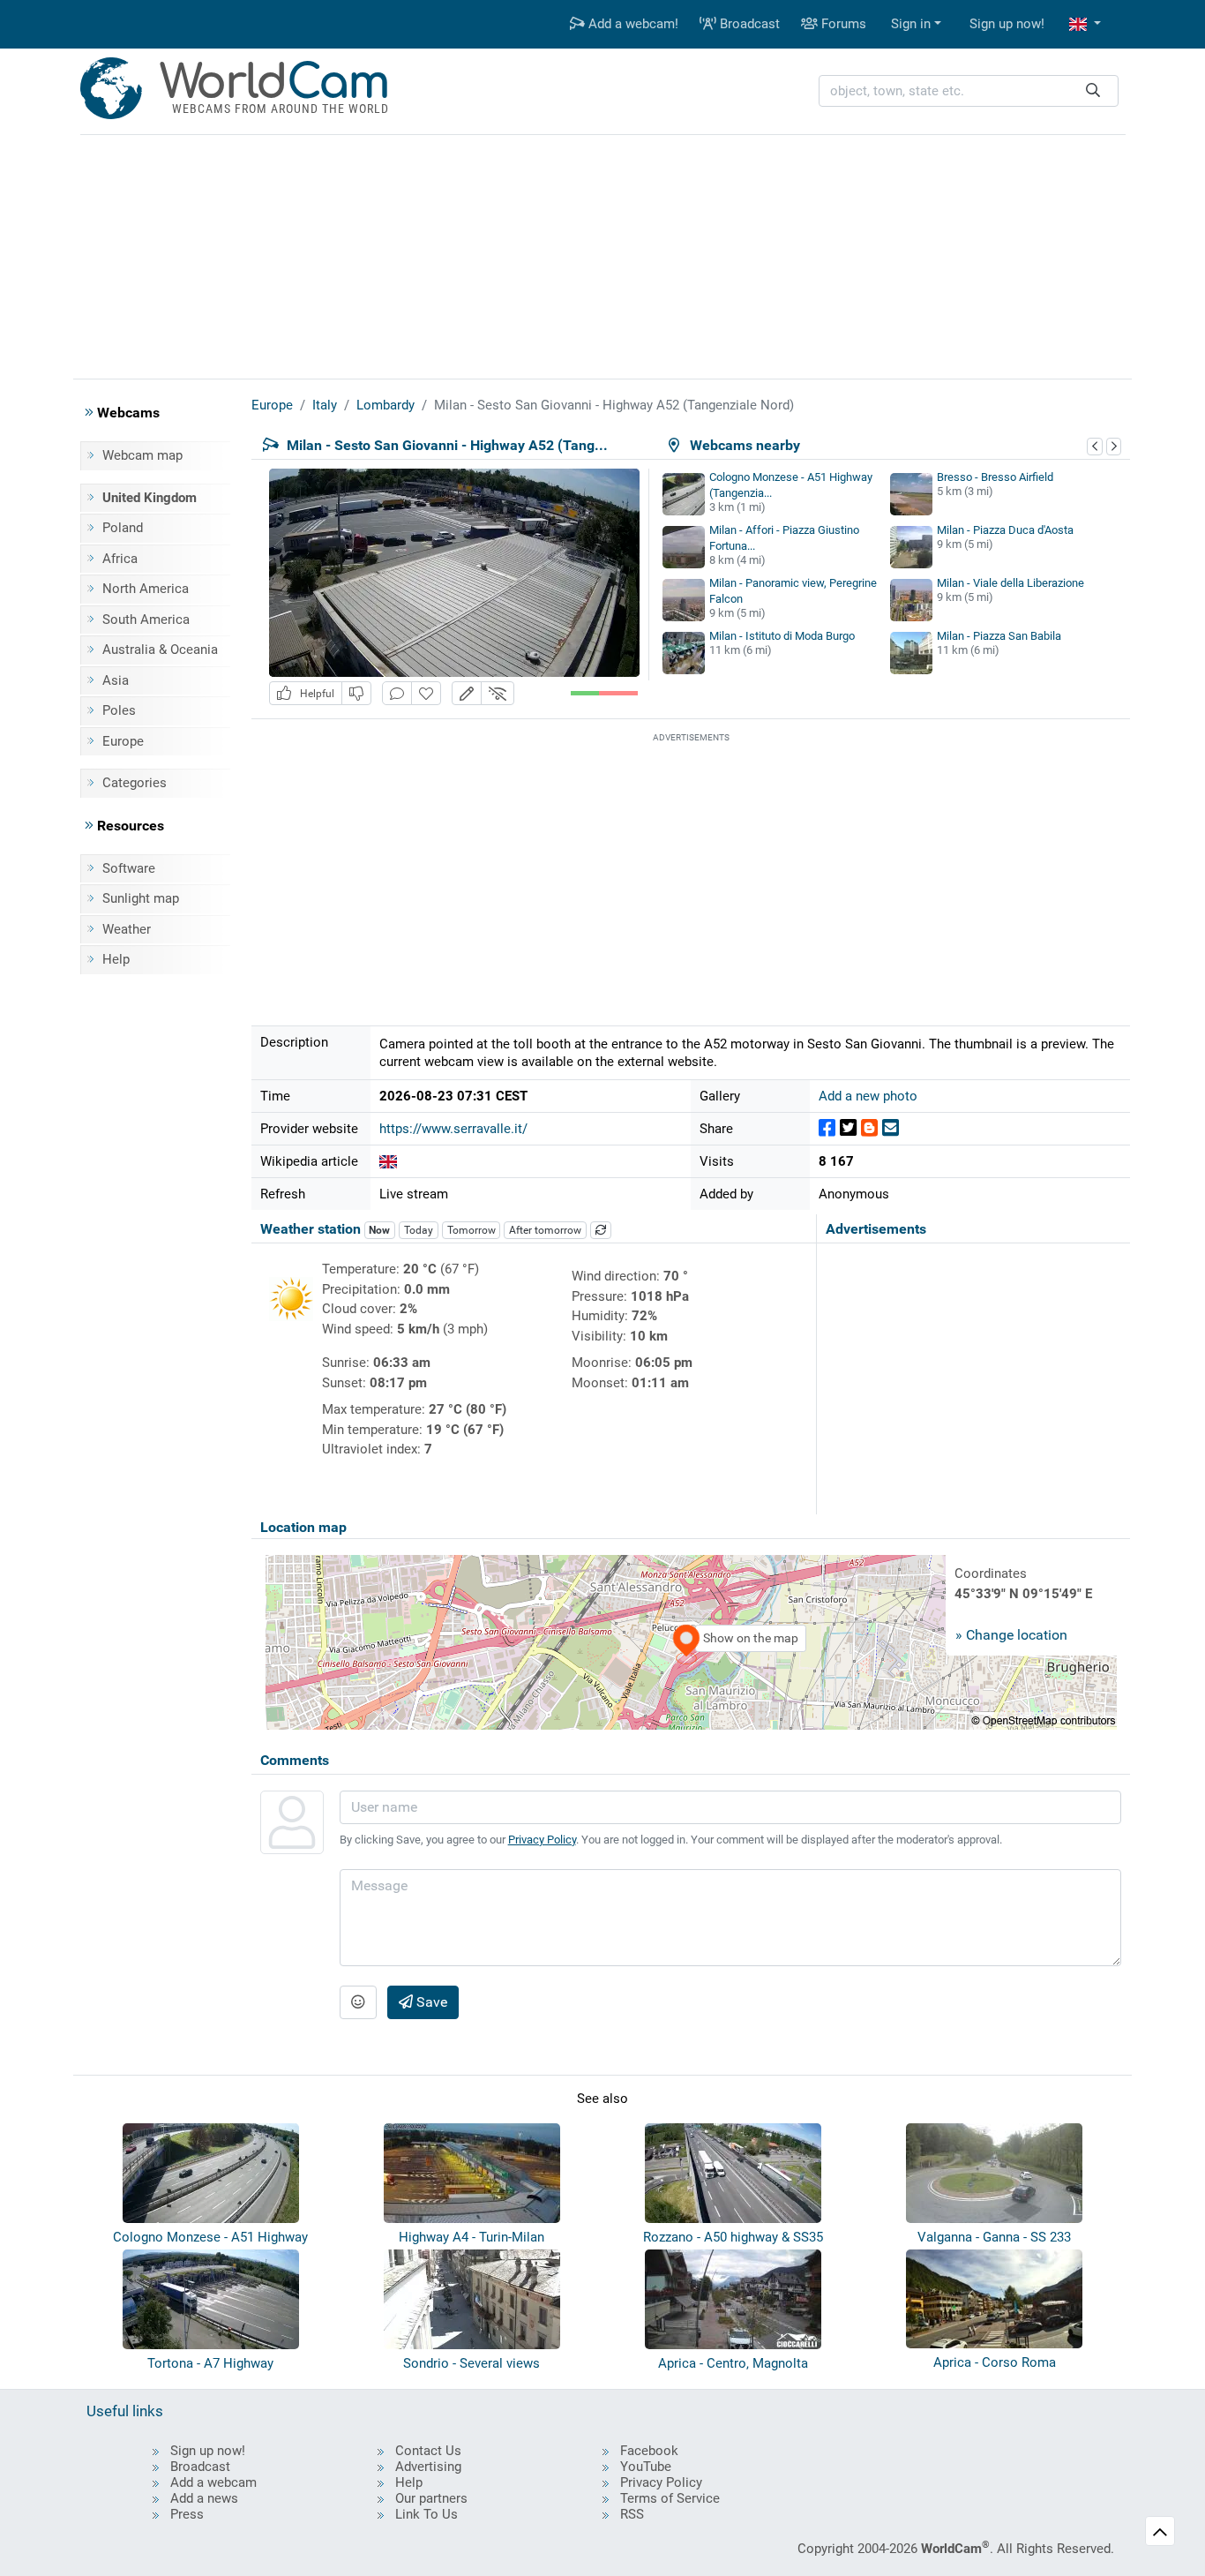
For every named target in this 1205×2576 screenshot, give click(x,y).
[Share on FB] (827, 1128)
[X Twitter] (848, 1128)
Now (379, 1230)
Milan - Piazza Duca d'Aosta (1005, 530)
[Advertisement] (602, 254)
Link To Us (427, 2514)
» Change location (1011, 1635)
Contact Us (428, 2451)
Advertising (428, 2467)
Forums (842, 24)
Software (129, 868)
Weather (127, 929)
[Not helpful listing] (356, 693)
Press (187, 2514)
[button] (1085, 24)
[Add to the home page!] (426, 693)
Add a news (204, 2498)
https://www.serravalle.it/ (453, 1129)
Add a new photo (868, 1096)
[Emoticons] (358, 2002)
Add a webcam (213, 2482)
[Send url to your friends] (891, 1128)
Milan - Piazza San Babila (999, 636)
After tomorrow (545, 1230)
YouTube (646, 2467)
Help (116, 959)
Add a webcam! (632, 24)
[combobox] (969, 91)
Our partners (431, 2498)
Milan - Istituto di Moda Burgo (782, 636)
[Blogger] (869, 1128)
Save (430, 2002)
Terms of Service (670, 2498)
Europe (123, 741)
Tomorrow (472, 1230)
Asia (116, 680)
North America (146, 589)
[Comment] (397, 693)
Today (419, 1230)
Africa (120, 559)
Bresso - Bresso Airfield (995, 477)
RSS (632, 2514)
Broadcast (748, 24)
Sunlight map (141, 898)
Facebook (649, 2451)
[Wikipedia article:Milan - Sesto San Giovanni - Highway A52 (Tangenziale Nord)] (388, 1161)
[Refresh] (601, 1230)
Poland (123, 528)
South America (146, 620)
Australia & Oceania (160, 650)
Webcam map (142, 455)
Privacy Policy (542, 1840)
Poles (119, 710)
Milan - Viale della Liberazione (1010, 583)
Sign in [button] (911, 24)
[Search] (1093, 91)
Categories (135, 783)
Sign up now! (1007, 24)
